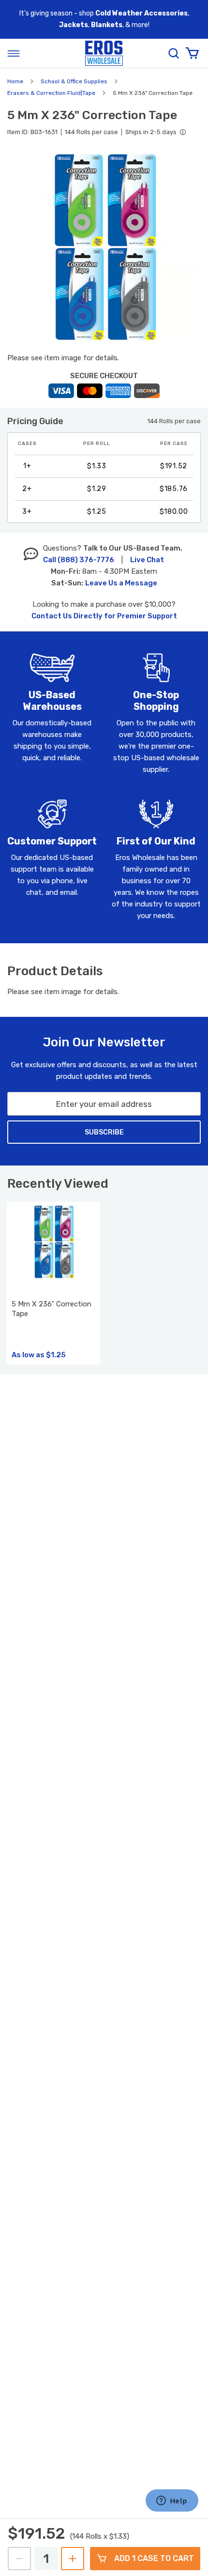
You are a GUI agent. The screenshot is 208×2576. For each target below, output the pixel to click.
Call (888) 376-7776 (79, 560)
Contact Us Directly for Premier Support (104, 616)
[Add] (73, 2559)
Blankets (107, 25)
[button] (104, 247)
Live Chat (147, 560)
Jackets (74, 25)
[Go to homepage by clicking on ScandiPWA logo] (104, 54)
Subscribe (104, 1132)
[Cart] (192, 53)
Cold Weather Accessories (141, 13)
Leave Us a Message (121, 583)
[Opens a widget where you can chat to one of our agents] (172, 2501)
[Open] (14, 53)
